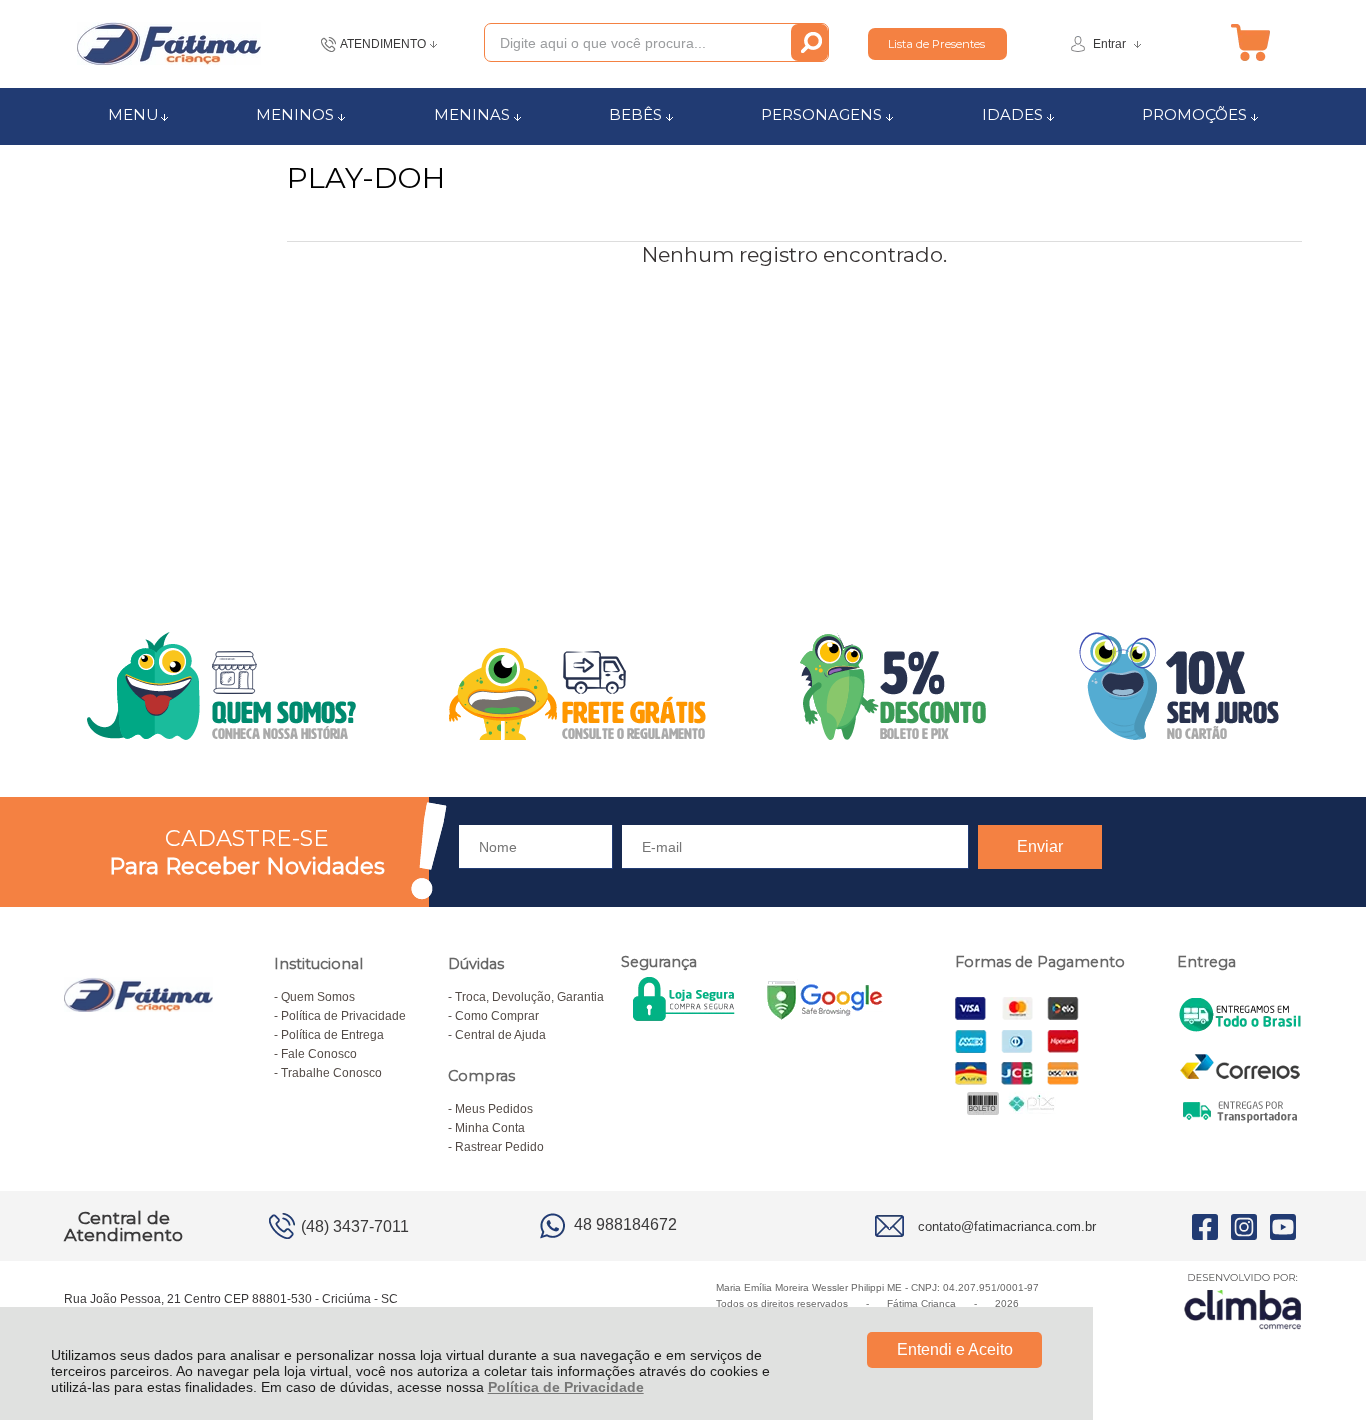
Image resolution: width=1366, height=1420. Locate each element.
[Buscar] (809, 42)
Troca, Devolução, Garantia (529, 997)
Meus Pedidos (494, 1109)
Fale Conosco (319, 1054)
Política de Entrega (332, 1035)
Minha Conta (490, 1128)
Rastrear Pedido (499, 1147)
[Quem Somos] (683, 686)
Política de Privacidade (566, 1387)
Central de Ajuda (500, 1035)
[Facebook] (1205, 1226)
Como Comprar (497, 1016)
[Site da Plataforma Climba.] (1243, 1300)
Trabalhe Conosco (331, 1073)
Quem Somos (318, 997)
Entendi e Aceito (955, 1349)
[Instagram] (1244, 1226)
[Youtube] (1283, 1226)
